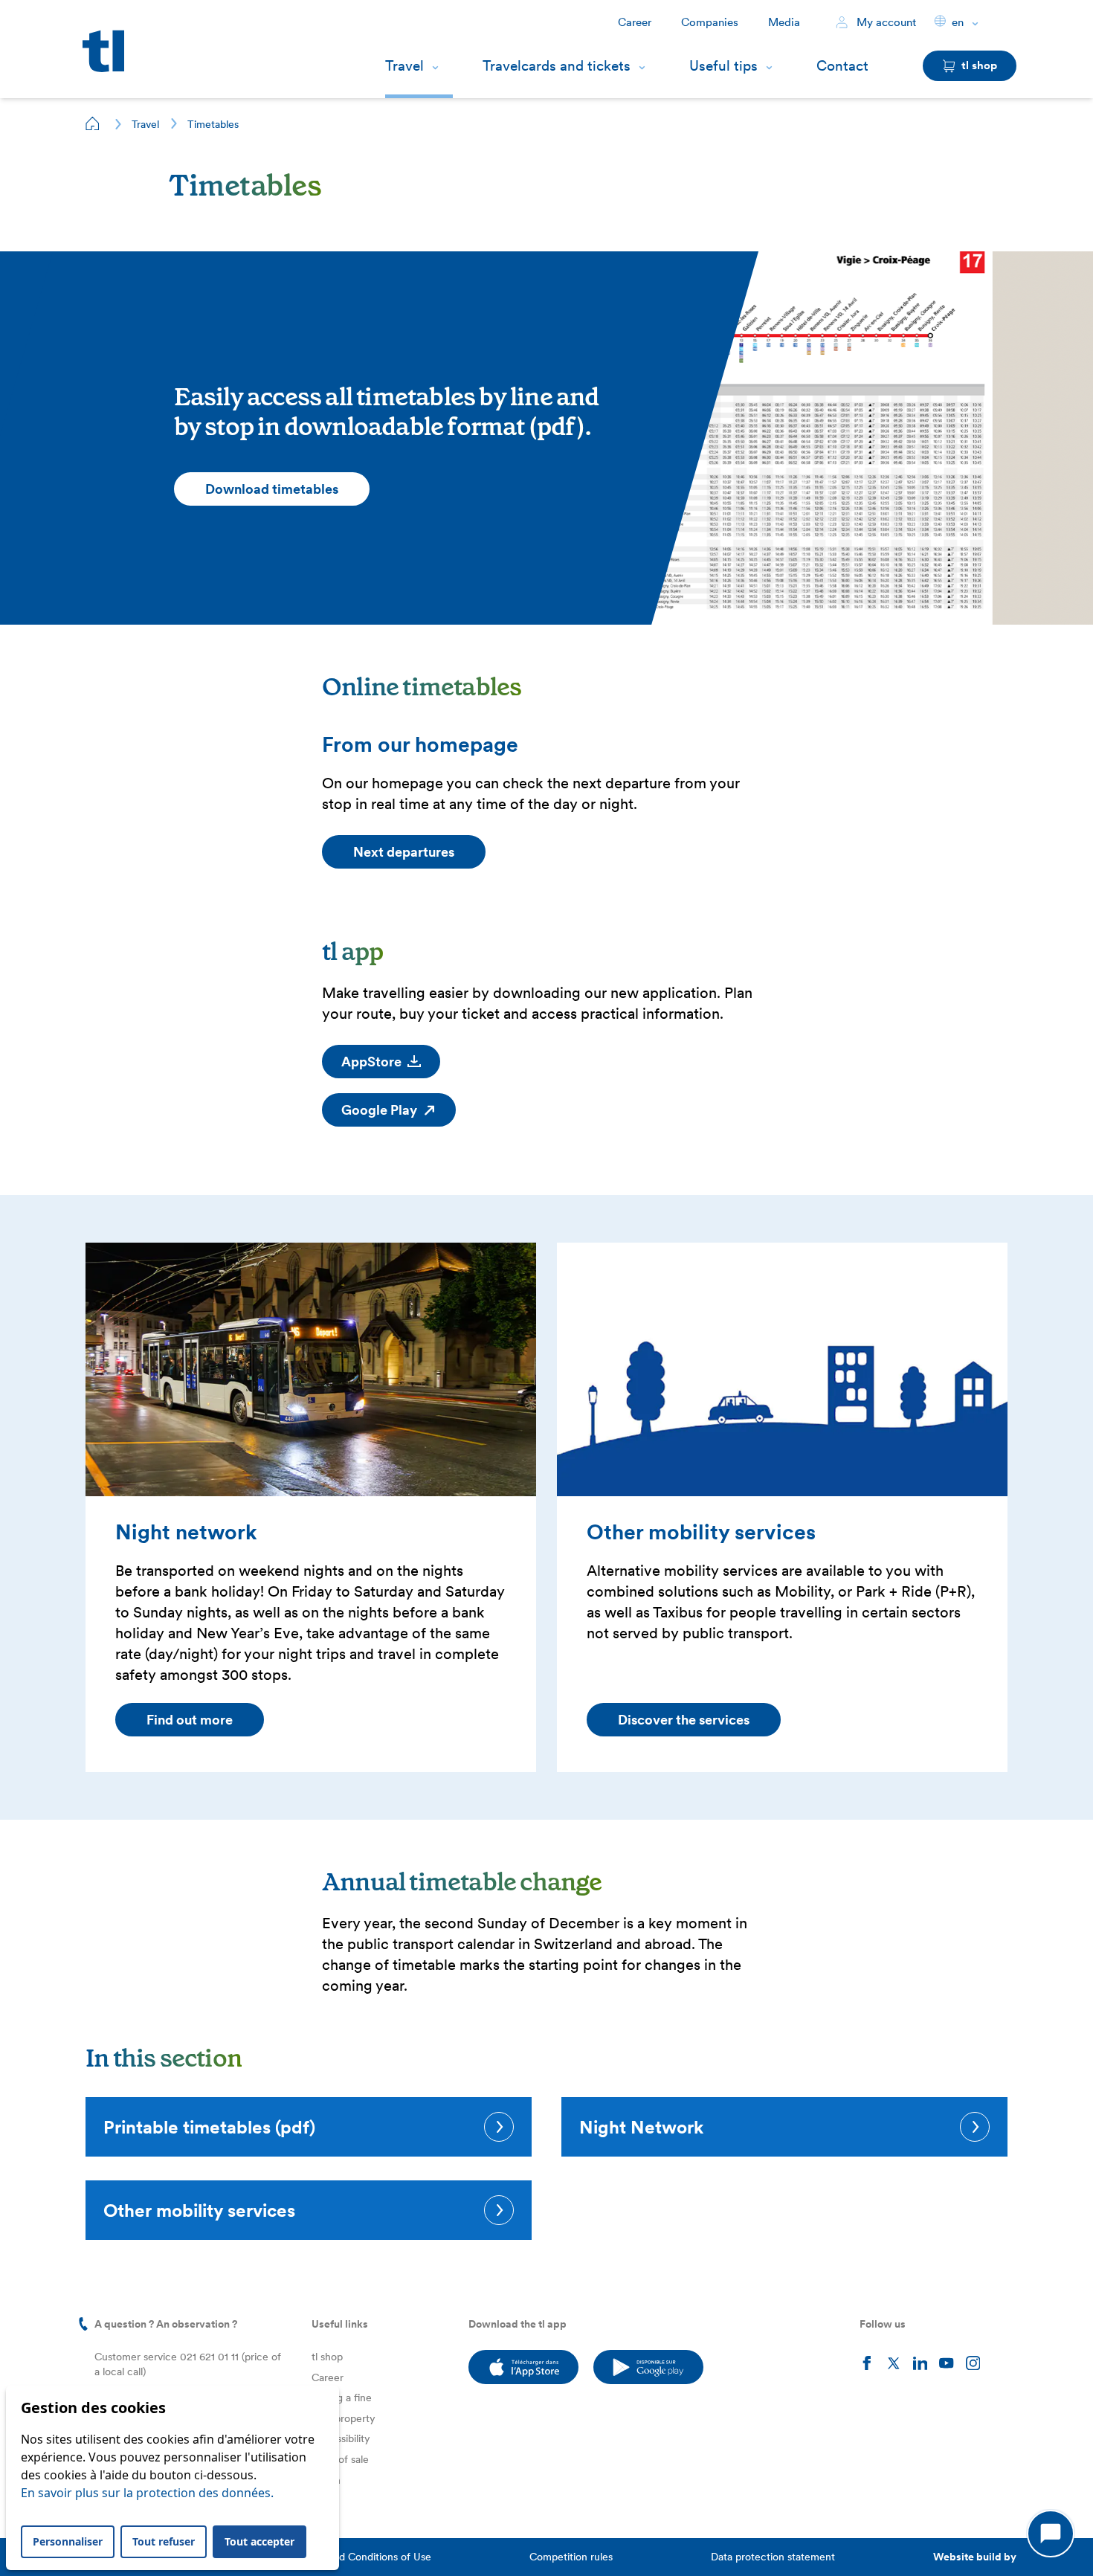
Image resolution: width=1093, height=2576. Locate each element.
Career (635, 22)
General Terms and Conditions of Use (344, 2557)
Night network (186, 1532)
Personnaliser (68, 2541)
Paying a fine (342, 2398)
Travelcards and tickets (557, 66)
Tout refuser (164, 2541)
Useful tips (723, 66)
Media (784, 22)
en (958, 22)
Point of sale (340, 2459)
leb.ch (326, 2480)
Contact (842, 66)
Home (93, 123)
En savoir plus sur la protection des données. (147, 2493)
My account (885, 22)
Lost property (344, 2418)
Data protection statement (773, 2557)
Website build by (975, 2557)
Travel (404, 66)
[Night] (311, 1369)
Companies (710, 22)
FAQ (322, 2500)
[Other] (782, 1369)
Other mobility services (701, 1532)
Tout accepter (259, 2541)
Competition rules (571, 2557)
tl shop (327, 2357)
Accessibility (341, 2438)
